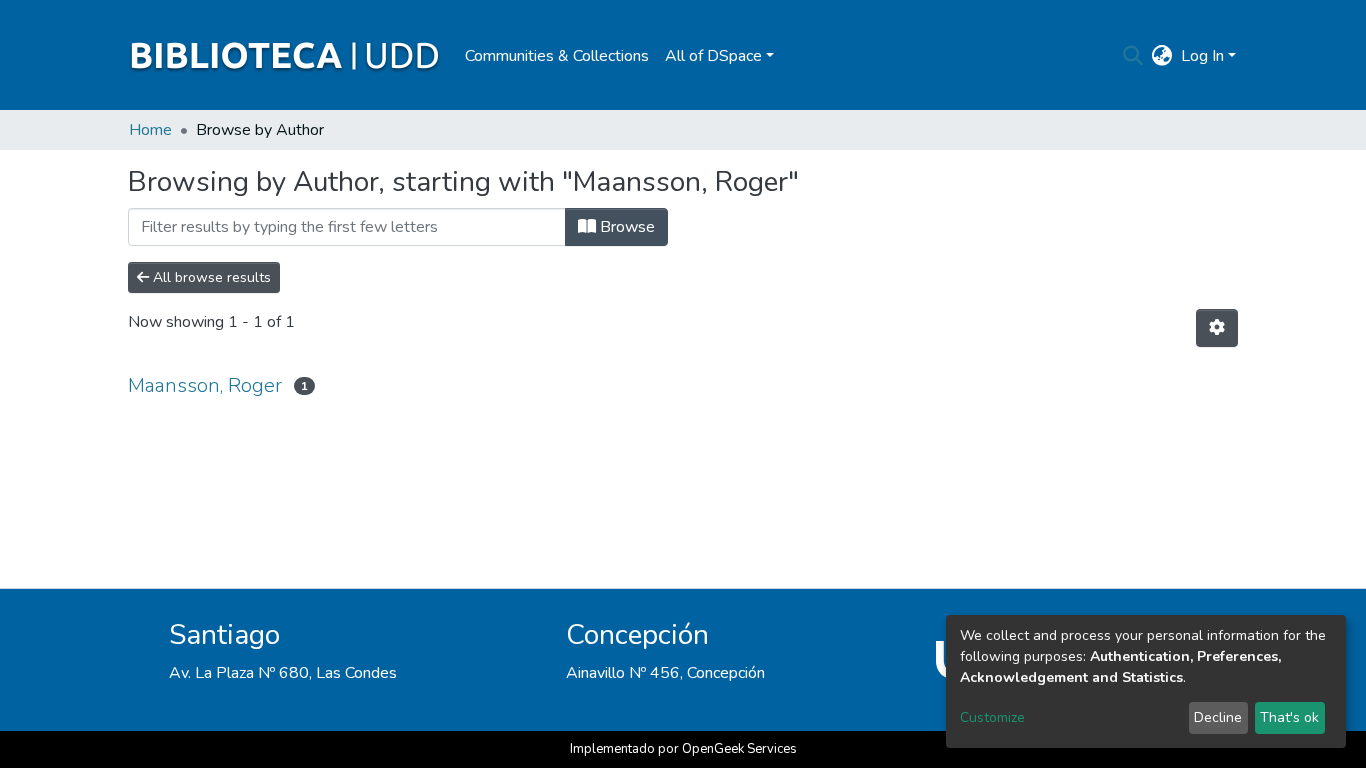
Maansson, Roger (205, 385)
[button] (1162, 56)
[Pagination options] (1217, 328)
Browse (625, 227)
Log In (1202, 56)
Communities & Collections (557, 56)
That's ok (1289, 717)
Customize (992, 717)
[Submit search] (1133, 56)
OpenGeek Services (739, 749)
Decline (1218, 717)
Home (150, 130)
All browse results (210, 277)
